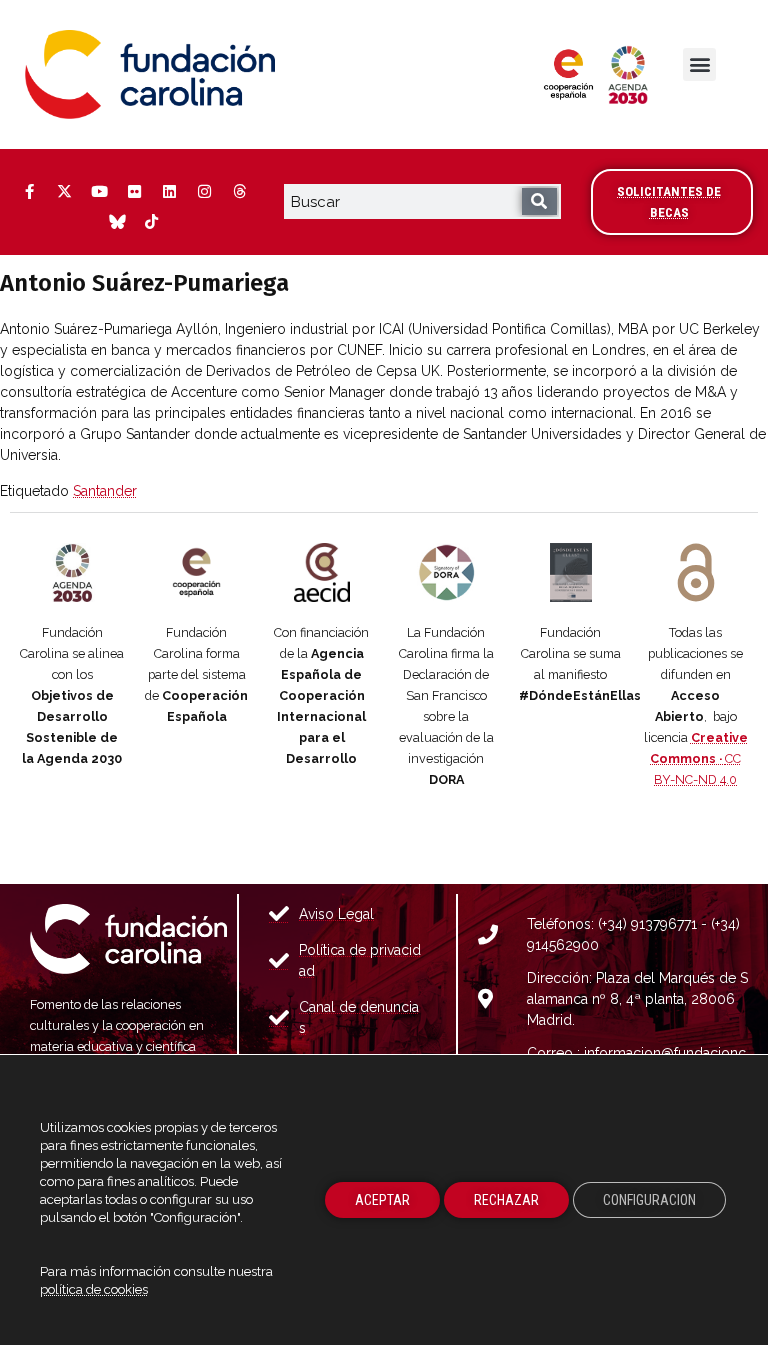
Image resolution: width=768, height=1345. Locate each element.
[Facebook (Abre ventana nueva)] (29, 192)
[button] (699, 64)
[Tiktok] (152, 222)
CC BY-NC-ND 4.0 (699, 758)
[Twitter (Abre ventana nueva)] (64, 192)
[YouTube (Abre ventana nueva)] (99, 192)
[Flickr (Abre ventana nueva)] (134, 192)
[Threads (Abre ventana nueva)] (239, 192)
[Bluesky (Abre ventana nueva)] (117, 222)
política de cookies (94, 1289)
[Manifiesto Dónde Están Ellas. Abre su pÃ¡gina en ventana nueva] (571, 572)
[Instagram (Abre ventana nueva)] (204, 192)
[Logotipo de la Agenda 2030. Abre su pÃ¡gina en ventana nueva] (72, 572)
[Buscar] (539, 201)
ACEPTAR (382, 1200)
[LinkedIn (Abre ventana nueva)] (169, 192)
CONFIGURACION (649, 1200)
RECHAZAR (506, 1200)
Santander (105, 491)
